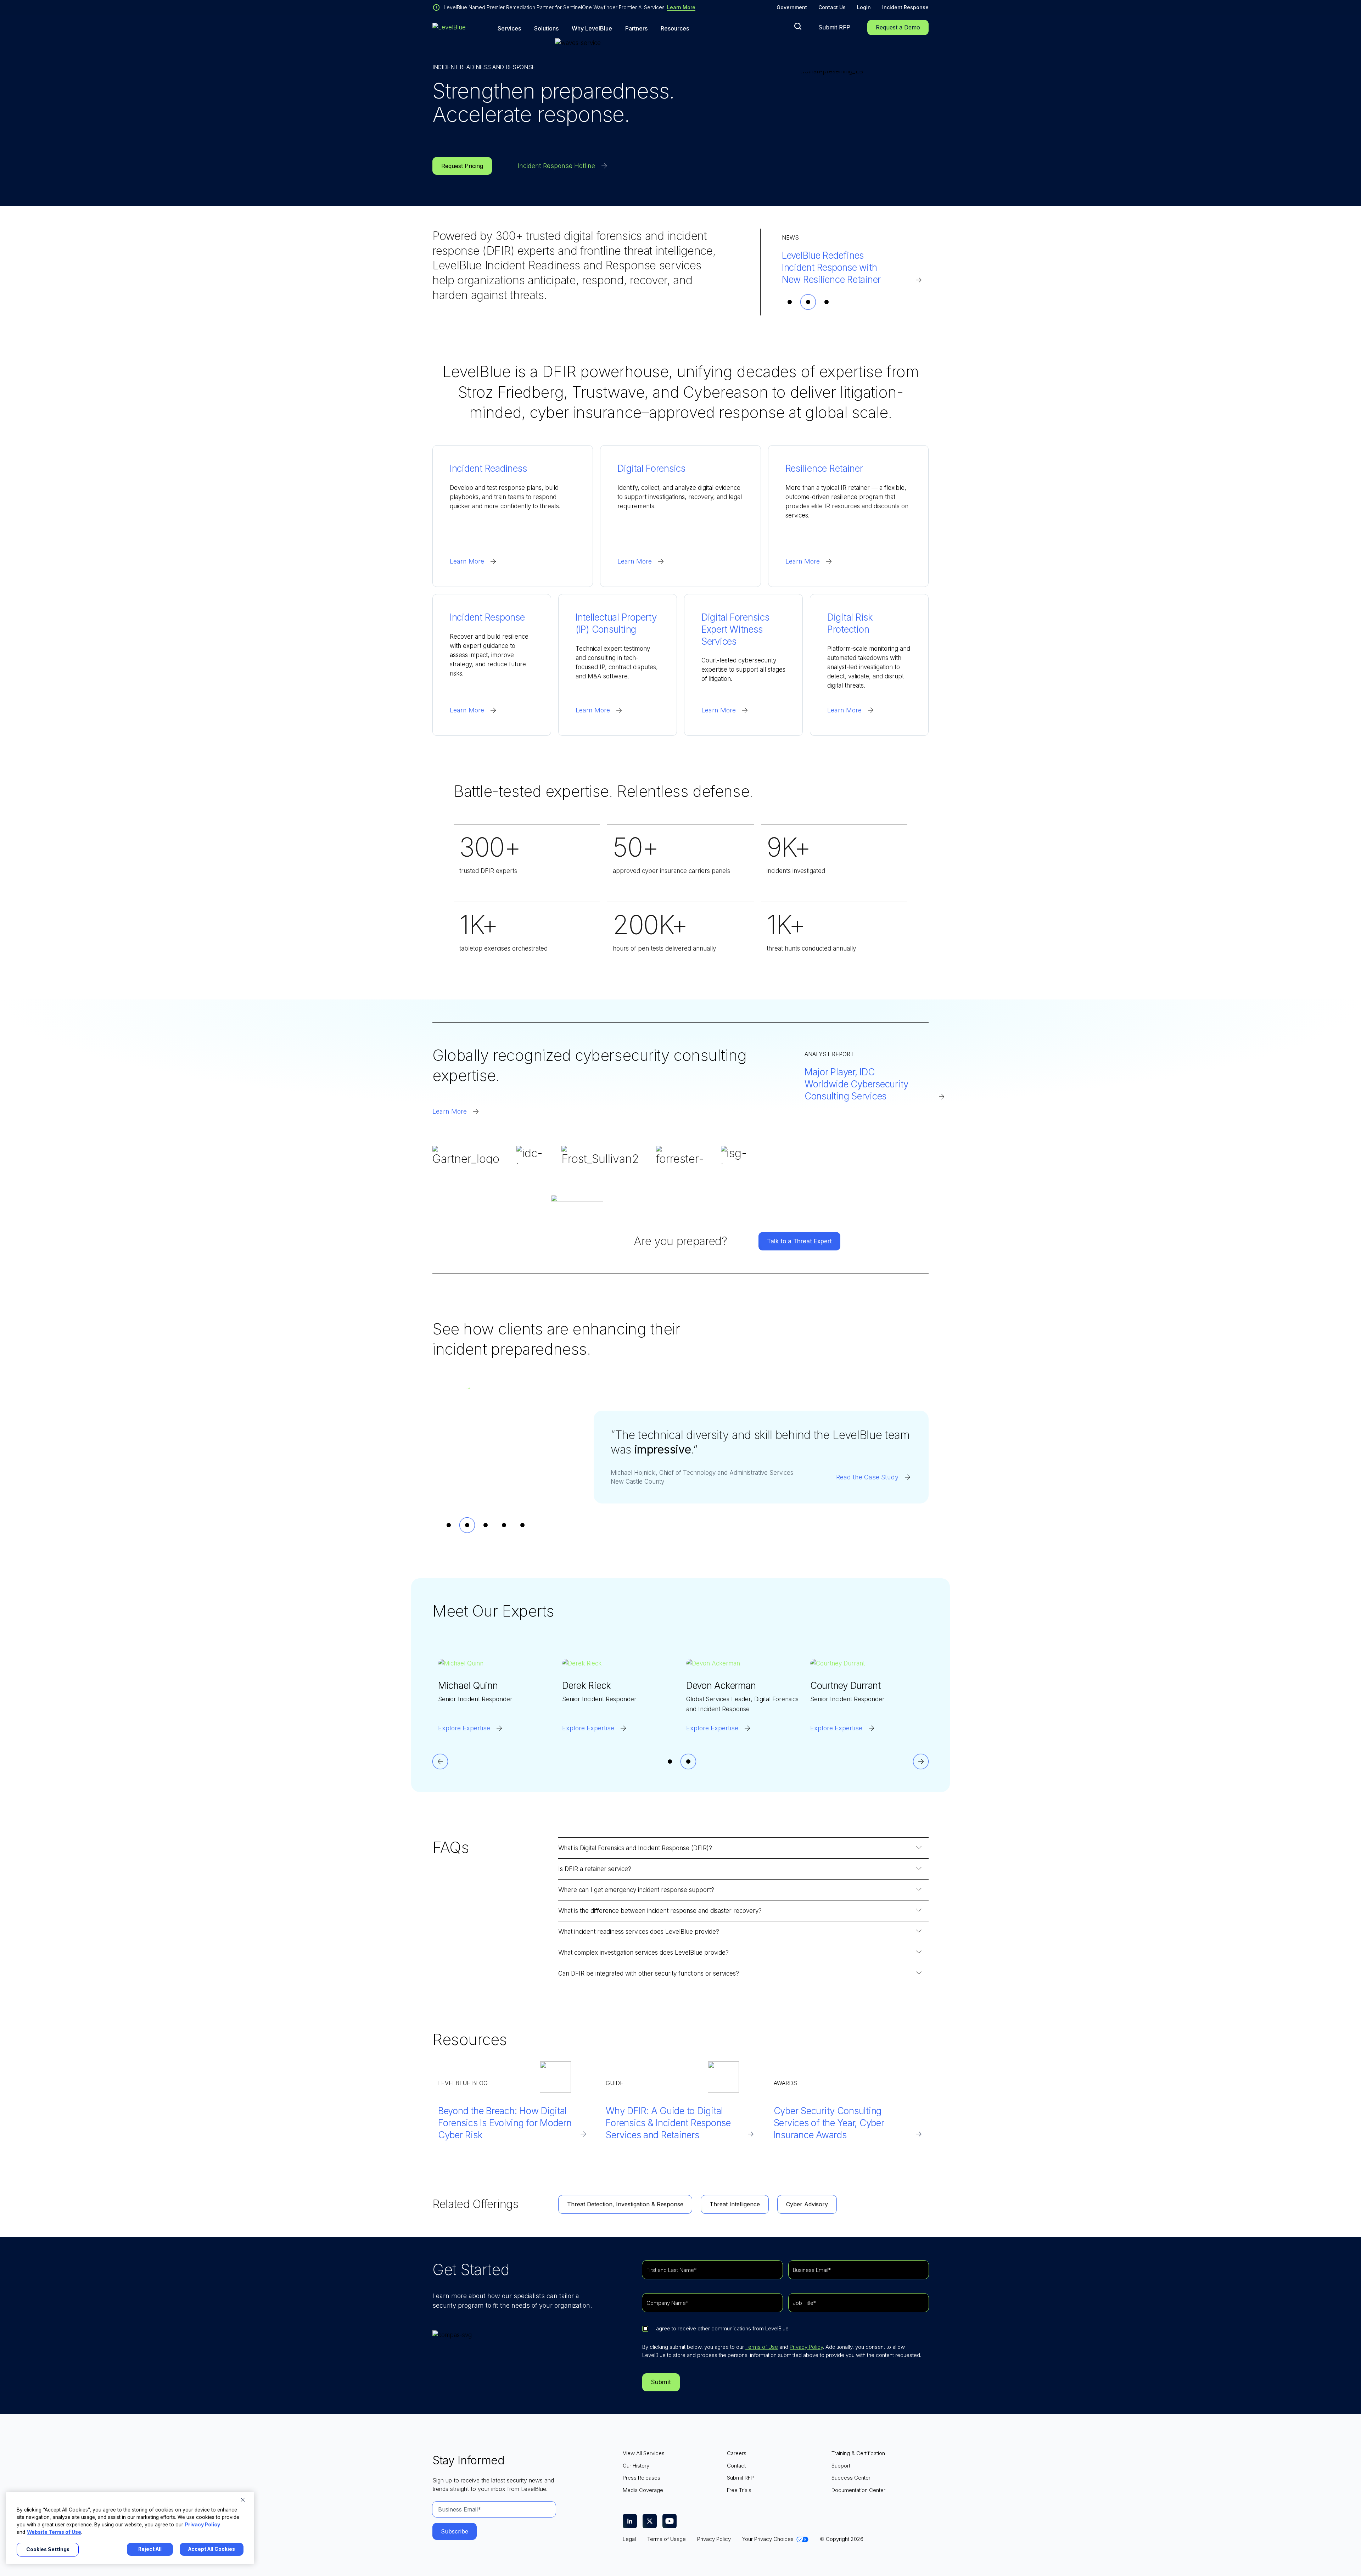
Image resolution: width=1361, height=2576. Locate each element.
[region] (130, 2528)
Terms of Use (762, 2347)
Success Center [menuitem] (851, 2478)
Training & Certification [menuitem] (858, 2453)
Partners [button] (636, 29)
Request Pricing (462, 166)
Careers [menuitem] (737, 2453)
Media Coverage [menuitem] (643, 2490)
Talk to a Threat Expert (799, 1241)
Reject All (150, 2549)
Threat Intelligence (735, 2204)
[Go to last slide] (440, 1762)
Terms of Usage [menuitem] (667, 2539)
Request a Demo (898, 27)
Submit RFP (834, 27)
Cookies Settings (48, 2549)
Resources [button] (675, 29)
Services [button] (509, 29)
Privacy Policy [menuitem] (714, 2539)
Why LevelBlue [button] (592, 29)
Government (792, 7)
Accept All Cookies (212, 2549)
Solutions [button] (546, 29)
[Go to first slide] (921, 1762)
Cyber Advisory (807, 2204)
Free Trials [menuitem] (739, 2490)
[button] (798, 26)
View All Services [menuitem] (644, 2453)
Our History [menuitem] (636, 2466)
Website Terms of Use (54, 2532)
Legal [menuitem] (629, 2539)
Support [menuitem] (841, 2466)
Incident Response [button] (905, 7)
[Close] (243, 2500)
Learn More (681, 7)
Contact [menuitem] (736, 2466)
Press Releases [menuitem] (642, 2478)
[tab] (790, 302)
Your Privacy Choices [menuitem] (768, 2539)
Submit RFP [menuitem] (740, 2478)
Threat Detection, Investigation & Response (625, 2204)
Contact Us (832, 7)
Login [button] (864, 7)
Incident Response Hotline (556, 166)
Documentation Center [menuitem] (858, 2490)
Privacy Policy (806, 2347)
